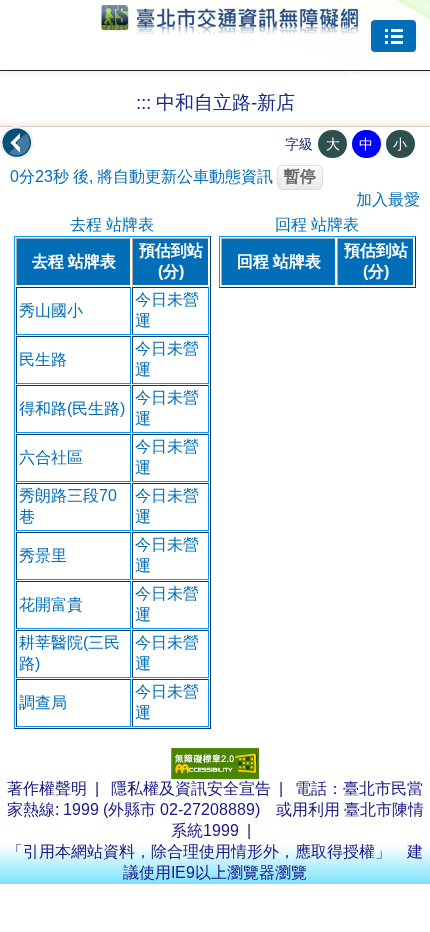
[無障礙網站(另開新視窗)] (215, 773)
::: (143, 102)
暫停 (300, 176)
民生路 (43, 359)
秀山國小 (51, 310)
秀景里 (43, 555)
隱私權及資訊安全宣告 (191, 788)
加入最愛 (388, 199)
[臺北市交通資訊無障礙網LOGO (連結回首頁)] (230, 25)
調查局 (43, 702)
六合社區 (51, 457)
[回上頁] (17, 143)
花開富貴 (51, 604)
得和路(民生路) (72, 408)
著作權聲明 (47, 788)
